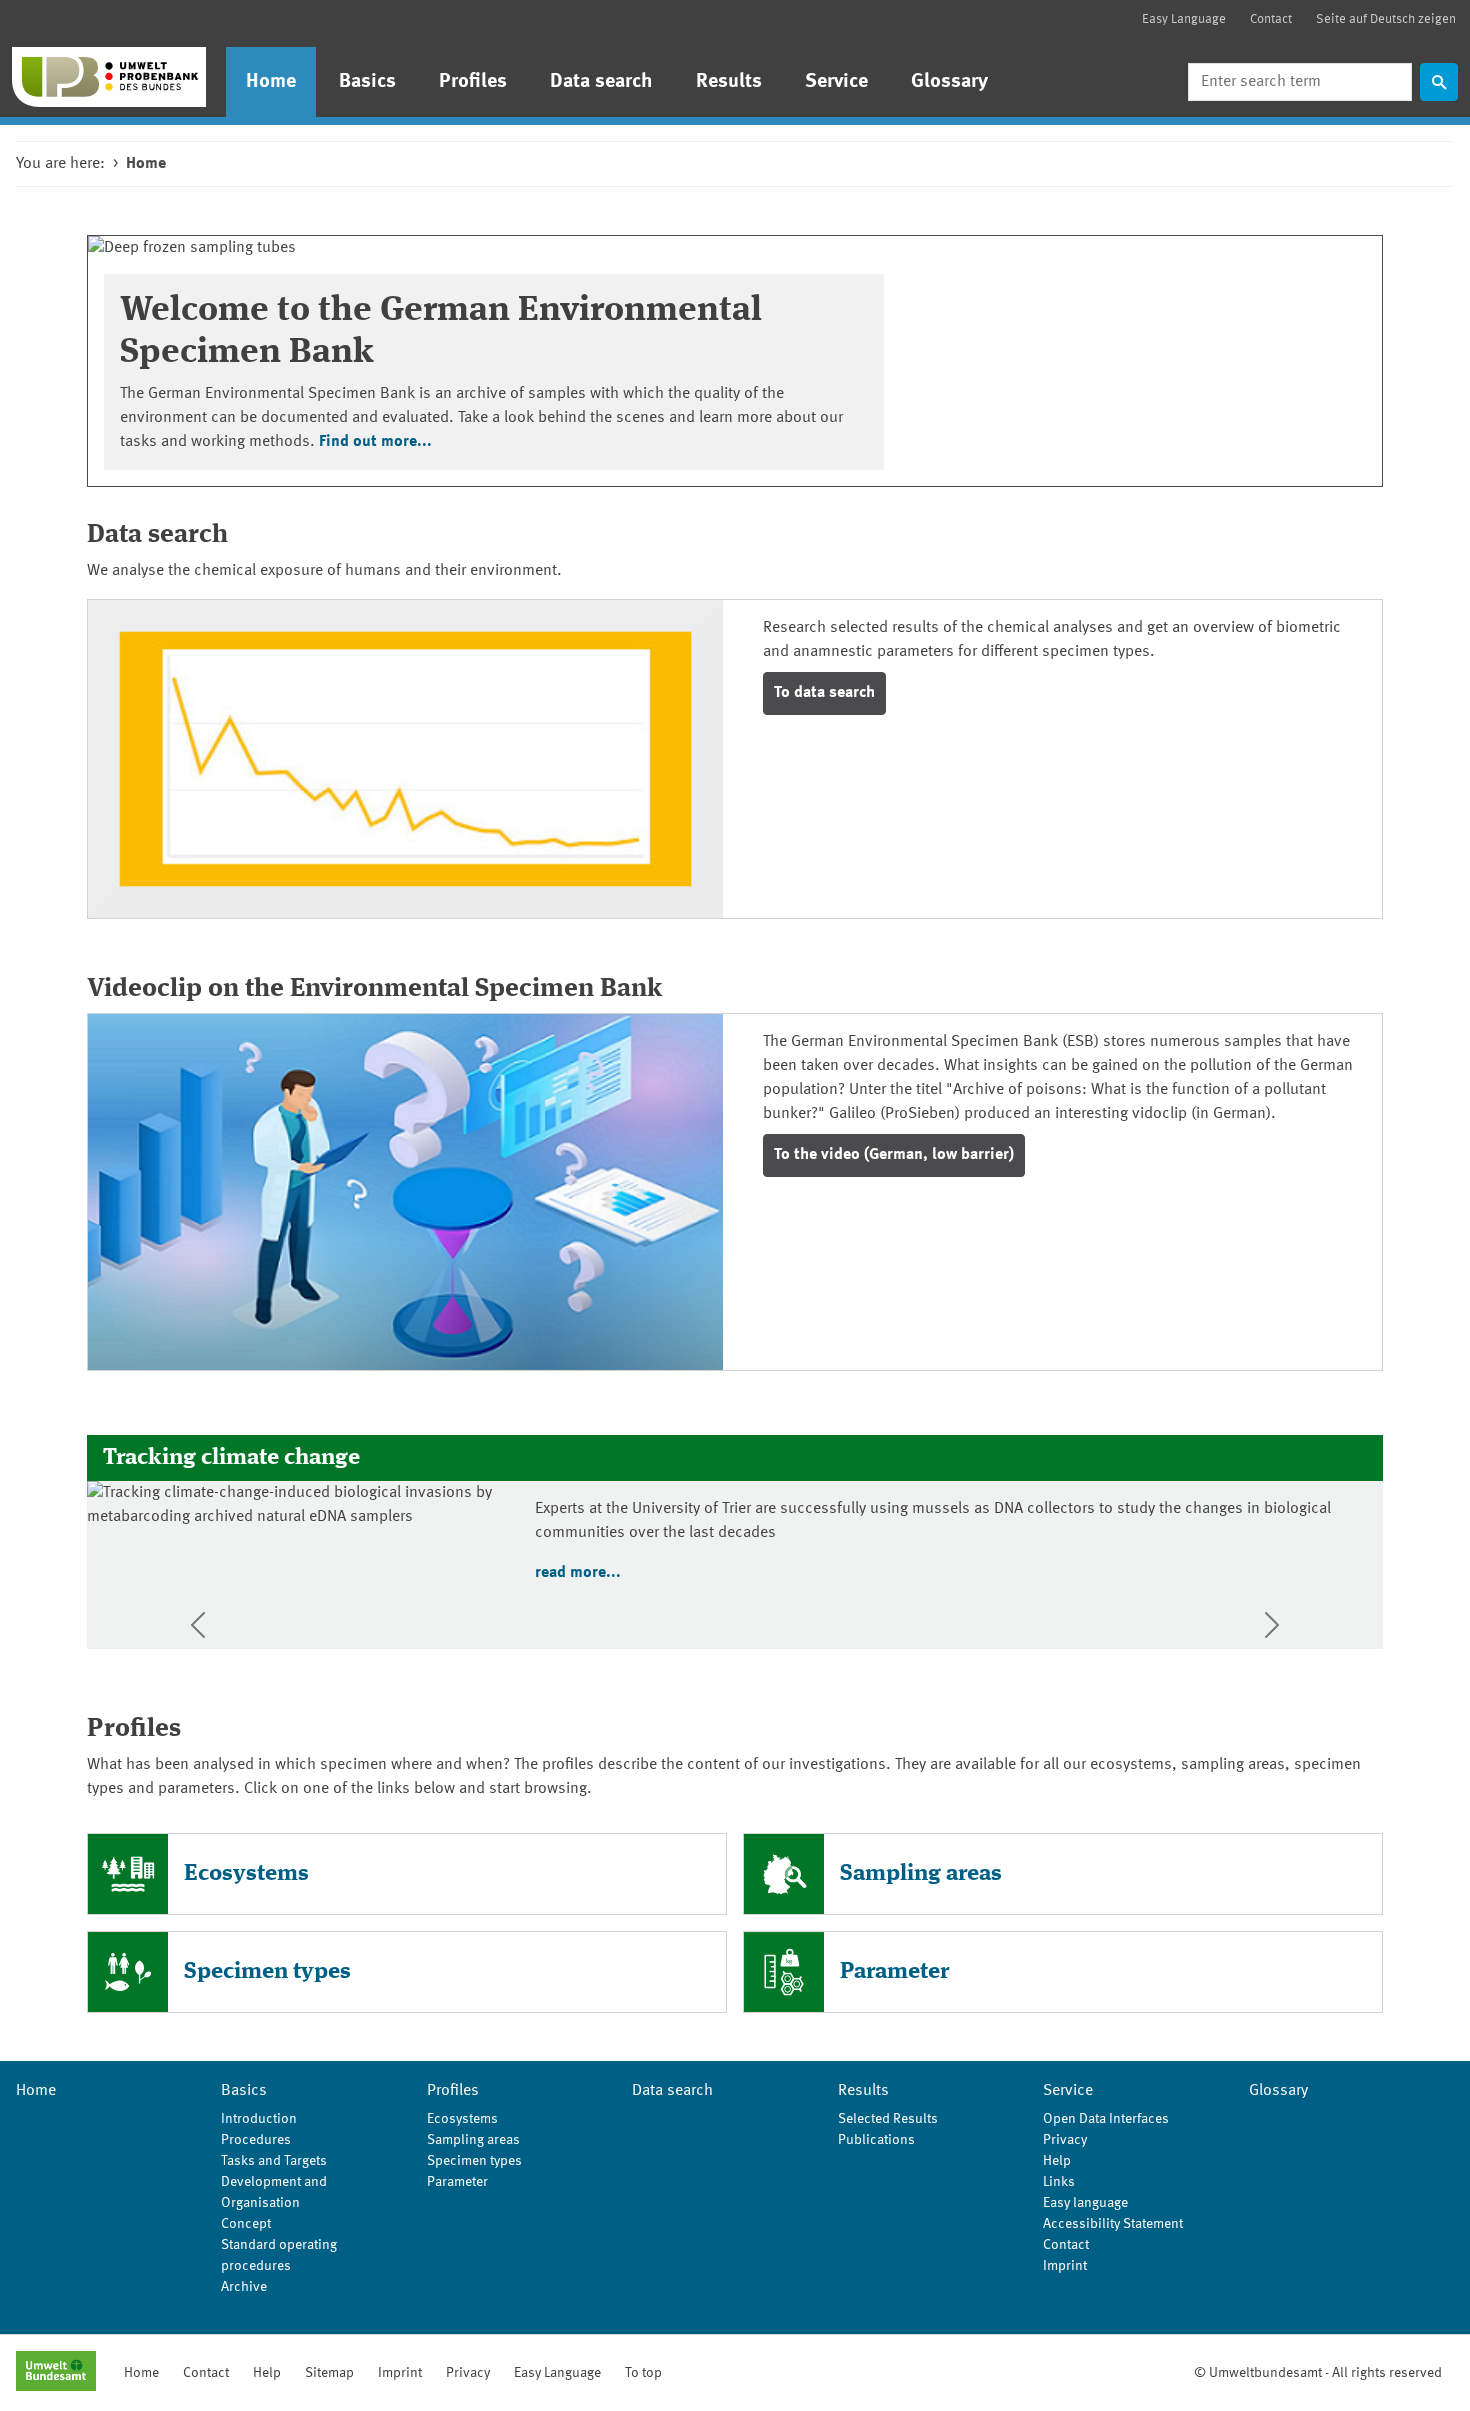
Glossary (949, 82)
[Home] (109, 77)
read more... (578, 1573)
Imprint (1065, 2266)
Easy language (1085, 2203)
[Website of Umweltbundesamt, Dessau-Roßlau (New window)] (56, 2373)
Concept (246, 2224)
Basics (367, 82)
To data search (824, 693)
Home (271, 82)
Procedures (256, 2140)
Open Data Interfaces (1106, 2119)
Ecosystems (246, 1873)
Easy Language (1184, 19)
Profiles (473, 82)
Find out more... (375, 442)
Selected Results (888, 2119)
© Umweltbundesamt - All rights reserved (1318, 2373)
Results (729, 82)
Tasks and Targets (274, 2161)
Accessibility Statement (1113, 2224)
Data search (601, 82)
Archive (244, 2287)
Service (836, 82)
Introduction (259, 2119)
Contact (1271, 19)
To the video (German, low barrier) (894, 1155)
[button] (198, 1625)
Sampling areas (921, 1873)
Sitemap (329, 2373)
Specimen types (267, 1971)
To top (643, 2373)
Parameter (894, 1971)
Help (1057, 2161)
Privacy (1065, 2140)
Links (1059, 2182)
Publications (876, 2140)
